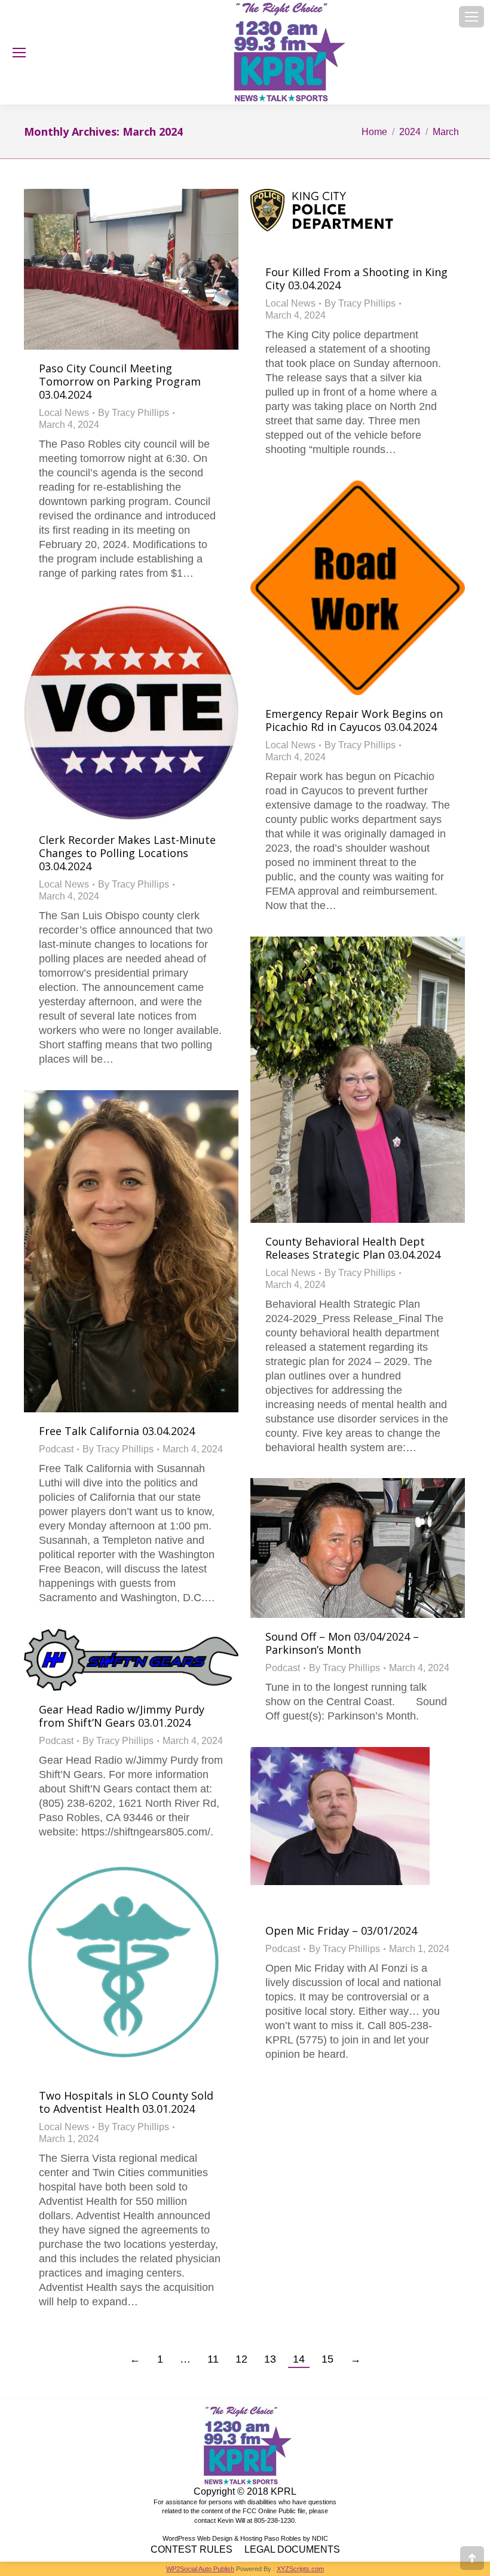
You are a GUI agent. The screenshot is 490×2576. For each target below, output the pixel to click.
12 (241, 2359)
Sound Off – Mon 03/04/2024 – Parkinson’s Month (342, 1643)
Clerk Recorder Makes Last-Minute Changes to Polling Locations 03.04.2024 (127, 853)
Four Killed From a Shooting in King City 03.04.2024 (356, 279)
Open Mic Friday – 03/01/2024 (341, 1931)
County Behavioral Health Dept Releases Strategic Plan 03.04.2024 (353, 1248)
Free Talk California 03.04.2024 (117, 1431)
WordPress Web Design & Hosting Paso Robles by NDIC (245, 2538)
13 (270, 2359)
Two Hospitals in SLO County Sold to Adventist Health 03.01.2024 (126, 2102)
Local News (64, 413)
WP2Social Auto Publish (200, 2569)
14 (299, 2359)
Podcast (56, 1449)
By (134, 413)
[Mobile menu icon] (471, 17)
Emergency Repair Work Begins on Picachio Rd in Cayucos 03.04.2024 (354, 720)
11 (213, 2359)
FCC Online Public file (274, 2511)
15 (327, 2359)
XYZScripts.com (300, 2569)
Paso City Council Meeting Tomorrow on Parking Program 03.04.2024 (120, 381)
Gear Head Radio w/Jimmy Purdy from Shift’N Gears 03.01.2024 (122, 1716)
